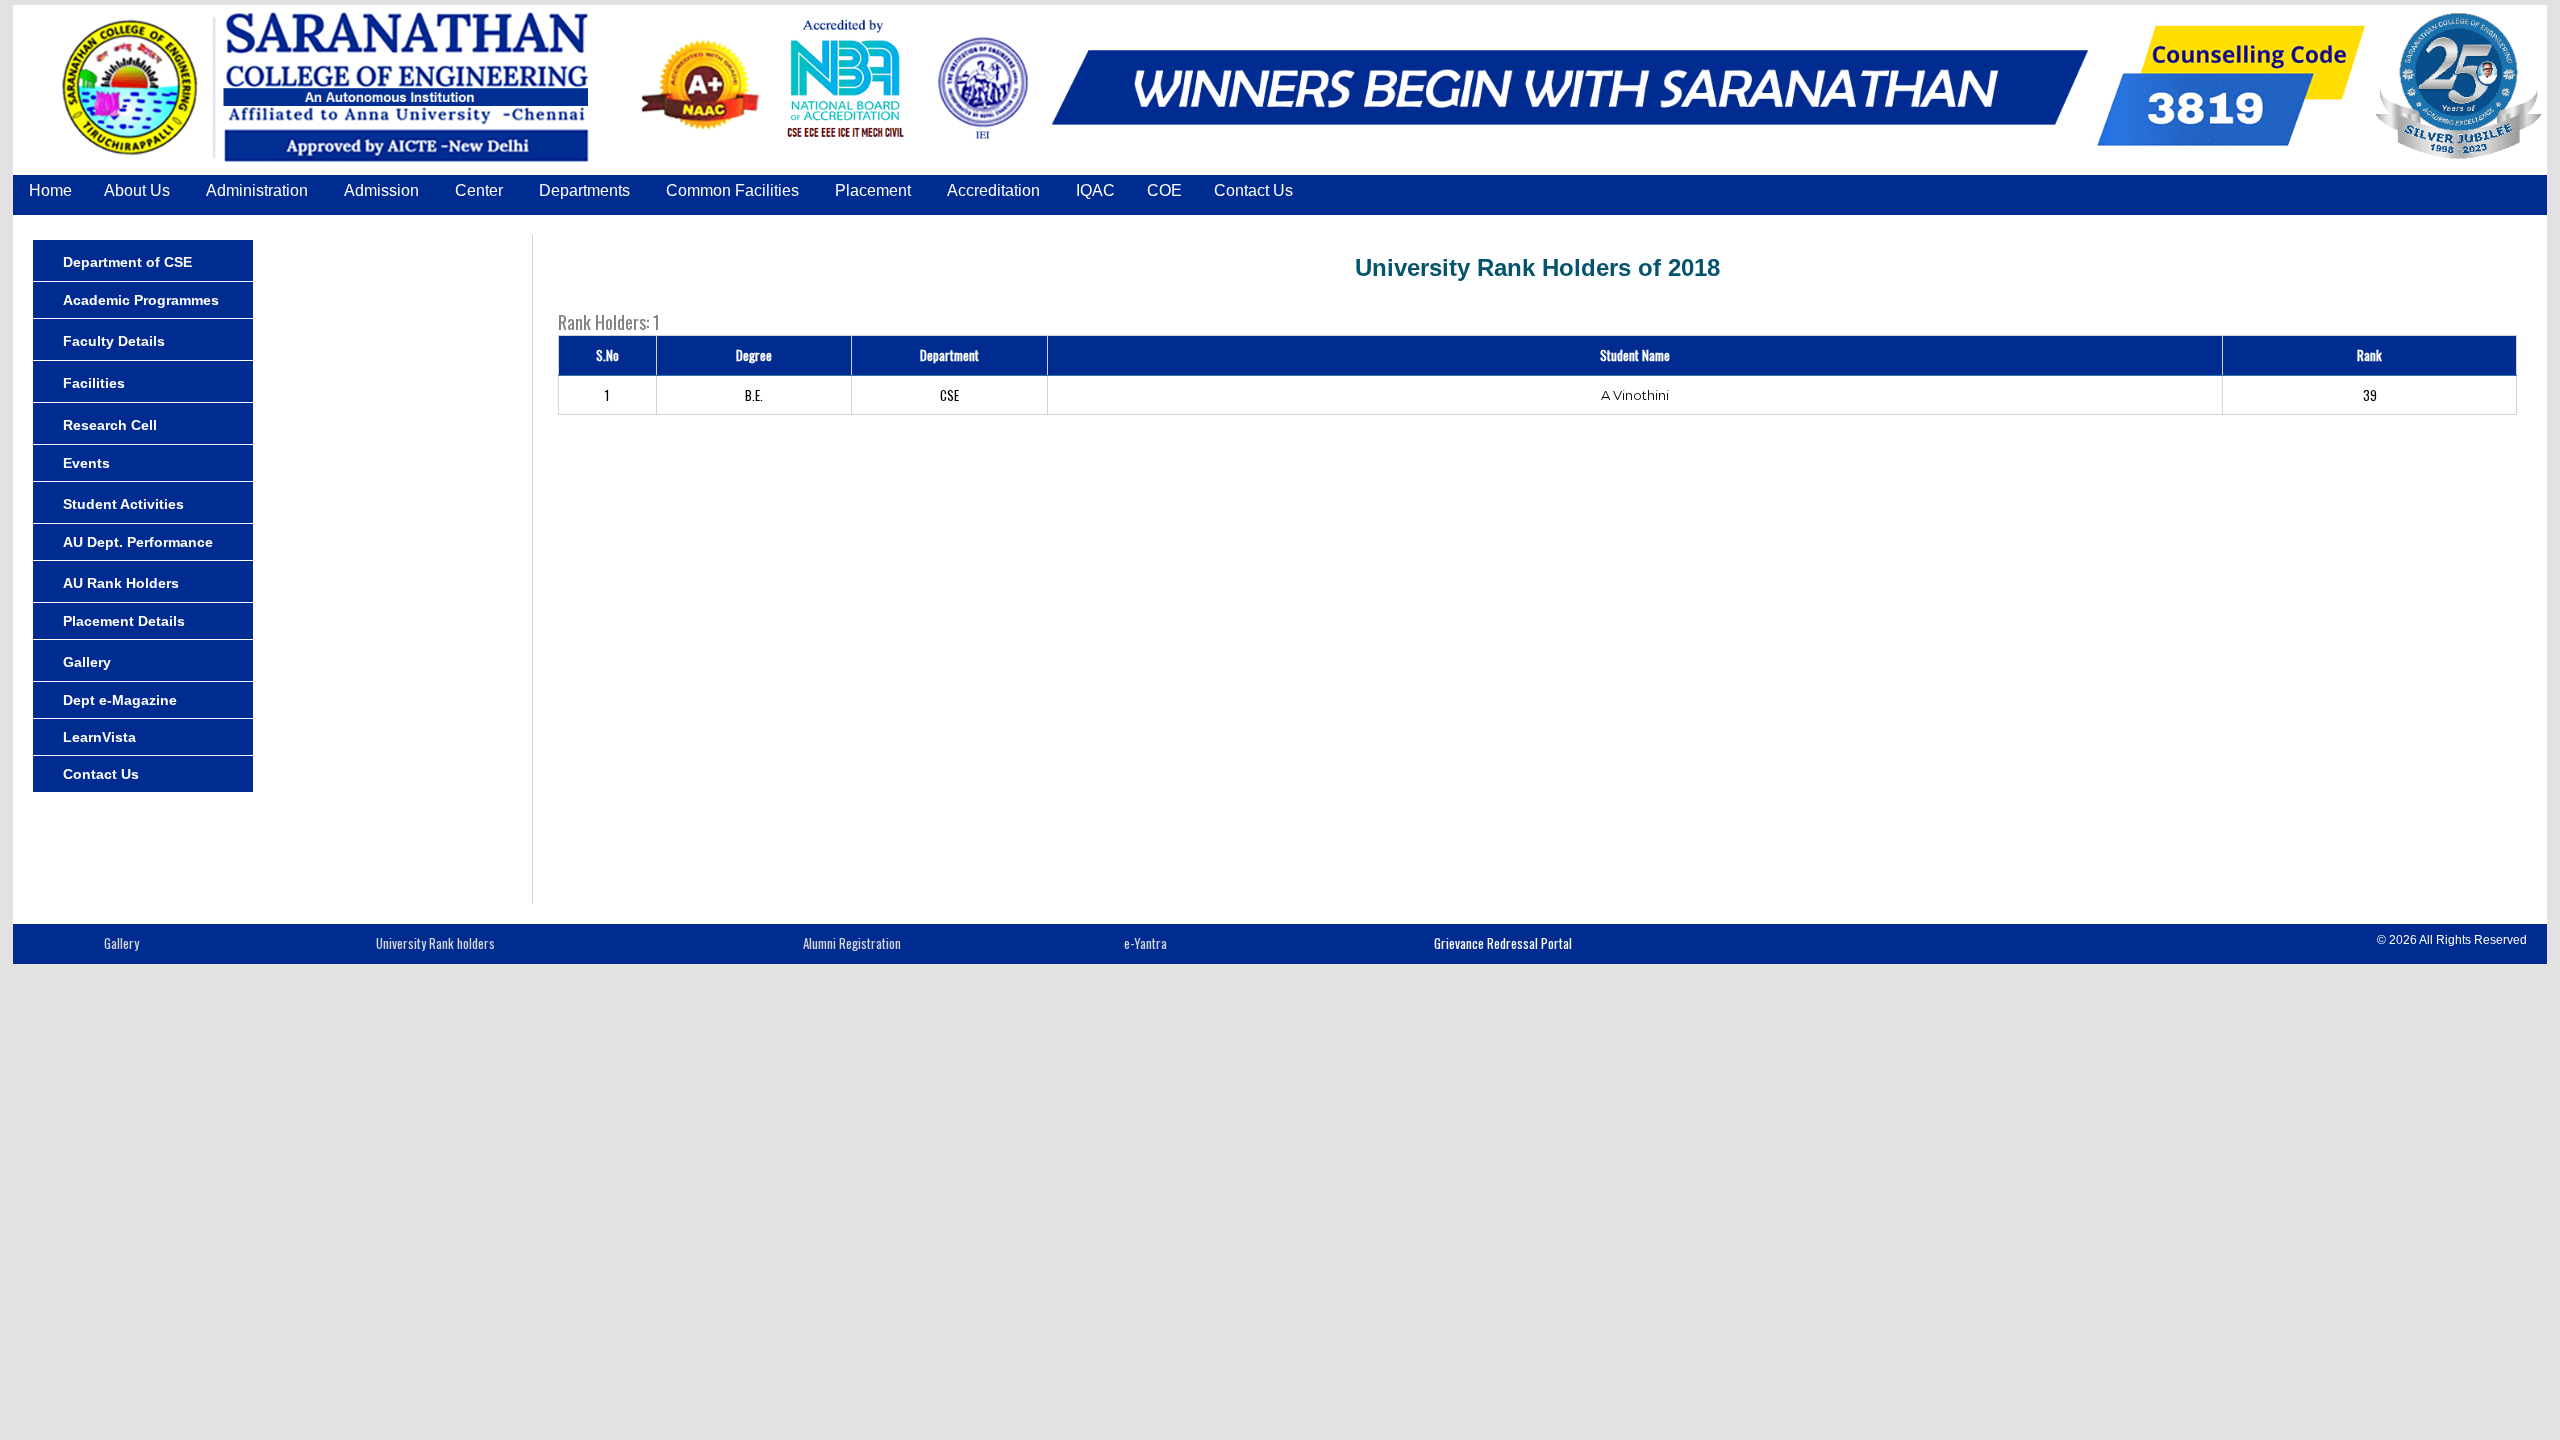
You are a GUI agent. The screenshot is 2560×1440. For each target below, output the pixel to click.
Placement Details (124, 621)
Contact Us (1253, 190)
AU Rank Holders (121, 583)
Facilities (94, 383)
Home (50, 190)
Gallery (87, 662)
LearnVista (99, 737)
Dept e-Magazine (120, 700)
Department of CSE (127, 262)
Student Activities (123, 504)
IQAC (1095, 190)
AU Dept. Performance (138, 542)
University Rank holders (435, 943)
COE (1164, 190)
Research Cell (110, 425)
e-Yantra (1145, 943)
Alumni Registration (852, 943)
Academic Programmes (141, 300)
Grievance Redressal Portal (1503, 943)
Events (86, 463)
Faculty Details (114, 341)
